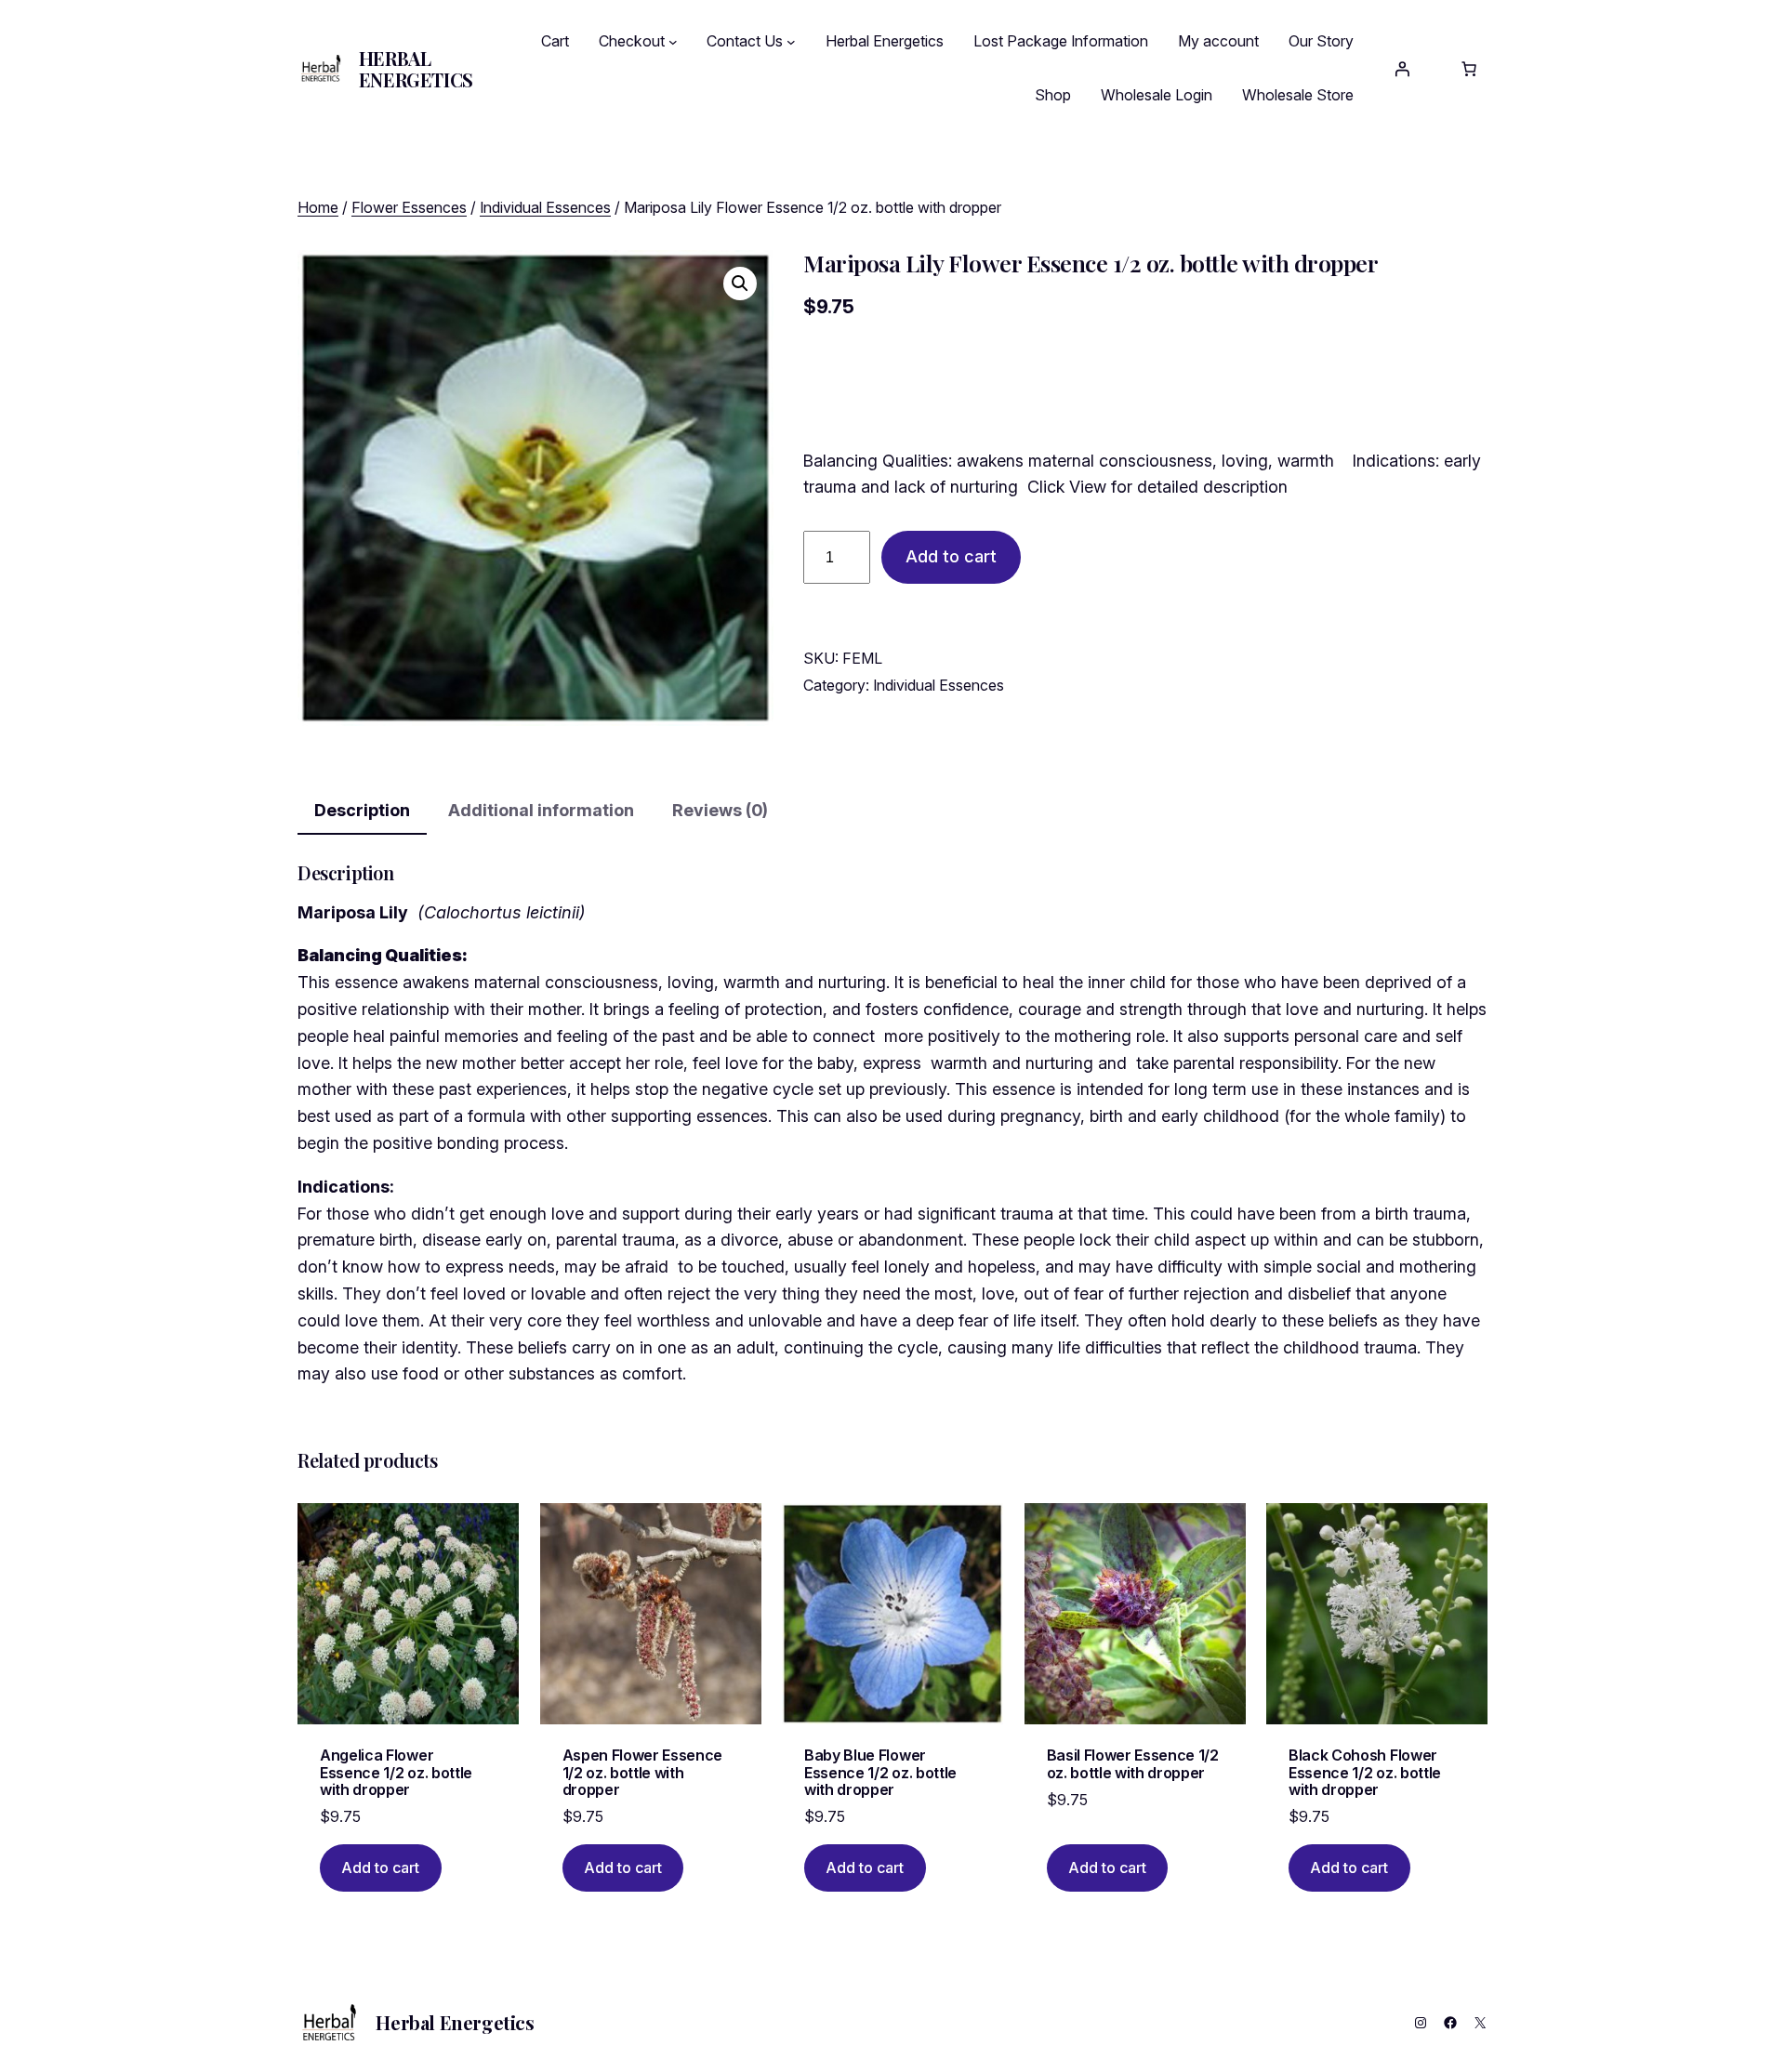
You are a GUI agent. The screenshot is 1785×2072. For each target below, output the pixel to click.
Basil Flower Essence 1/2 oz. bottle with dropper (1133, 1764)
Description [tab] (362, 810)
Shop (1053, 95)
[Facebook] (1450, 2023)
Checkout (632, 41)
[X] (1480, 2023)
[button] (740, 284)
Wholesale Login (1157, 95)
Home (318, 207)
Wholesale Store (1298, 95)
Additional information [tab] (541, 810)
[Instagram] (1421, 2023)
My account (1218, 41)
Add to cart (951, 556)
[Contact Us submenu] (791, 42)
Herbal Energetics (416, 69)
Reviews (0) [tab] (720, 810)
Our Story (1321, 41)
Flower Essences (409, 207)
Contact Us (745, 41)
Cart (555, 41)
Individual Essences (545, 207)
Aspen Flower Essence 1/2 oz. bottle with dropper (643, 1772)
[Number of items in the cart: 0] (1469, 69)
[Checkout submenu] (673, 42)
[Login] (1402, 69)
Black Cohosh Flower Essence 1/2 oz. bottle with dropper (1365, 1772)
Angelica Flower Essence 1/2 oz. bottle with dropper (396, 1772)
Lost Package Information (1061, 41)
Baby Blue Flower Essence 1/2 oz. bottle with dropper (880, 1772)
